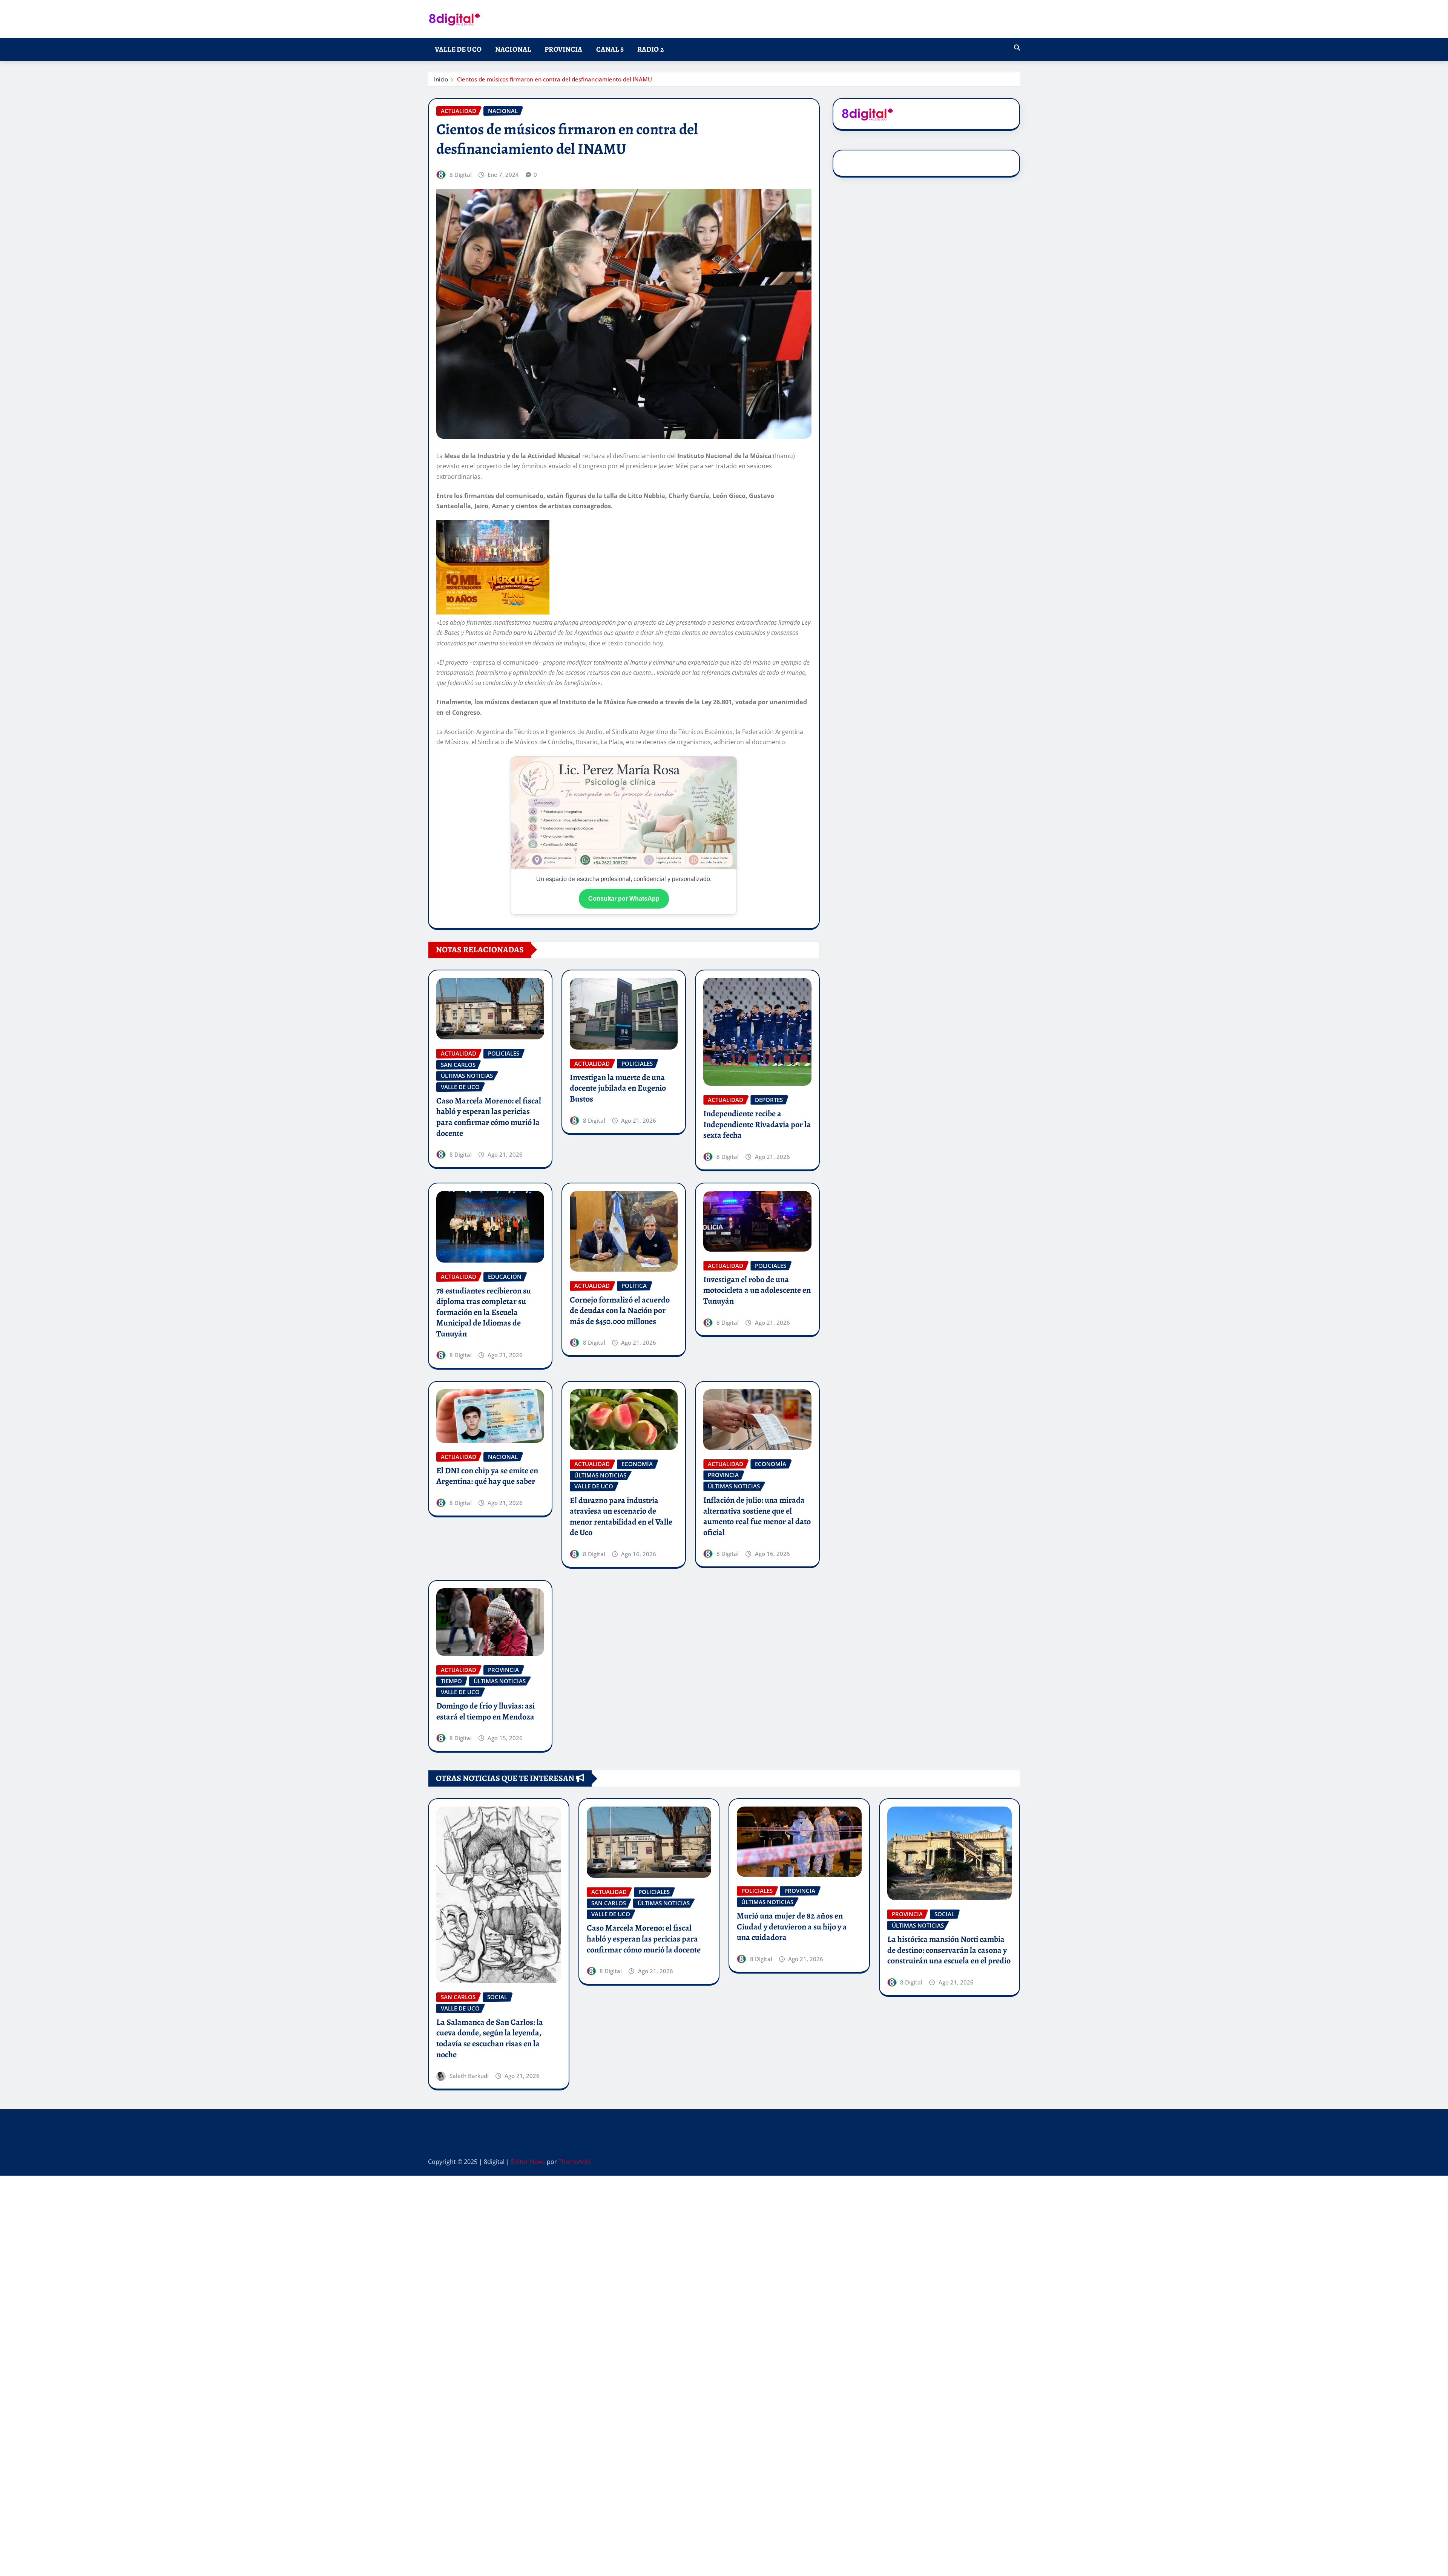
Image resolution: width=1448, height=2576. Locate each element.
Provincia (563, 49)
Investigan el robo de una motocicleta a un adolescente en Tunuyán (757, 1290)
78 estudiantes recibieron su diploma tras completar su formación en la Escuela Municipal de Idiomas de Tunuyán (484, 1312)
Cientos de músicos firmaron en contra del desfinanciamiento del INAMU (555, 79)
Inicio (441, 79)
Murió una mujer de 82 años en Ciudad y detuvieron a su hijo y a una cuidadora (792, 1927)
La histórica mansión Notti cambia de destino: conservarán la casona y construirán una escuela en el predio (949, 1950)
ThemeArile (575, 2162)
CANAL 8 (610, 49)
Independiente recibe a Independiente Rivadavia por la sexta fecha (757, 1124)
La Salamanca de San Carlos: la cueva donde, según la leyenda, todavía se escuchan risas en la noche (490, 2038)
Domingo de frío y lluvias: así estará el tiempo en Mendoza (485, 1711)
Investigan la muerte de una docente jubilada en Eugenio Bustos (618, 1088)
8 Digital (461, 175)
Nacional (513, 49)
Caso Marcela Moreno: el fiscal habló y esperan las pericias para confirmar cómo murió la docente (489, 1117)
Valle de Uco (458, 49)
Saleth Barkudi (469, 2076)
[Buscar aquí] (1017, 48)
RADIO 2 (650, 49)
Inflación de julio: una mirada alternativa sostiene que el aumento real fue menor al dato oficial (757, 1516)
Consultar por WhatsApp (624, 899)
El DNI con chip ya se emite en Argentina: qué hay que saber (487, 1476)
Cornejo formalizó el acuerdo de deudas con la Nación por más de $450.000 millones (620, 1311)
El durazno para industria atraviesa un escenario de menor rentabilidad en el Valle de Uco (621, 1517)
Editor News (528, 2162)
